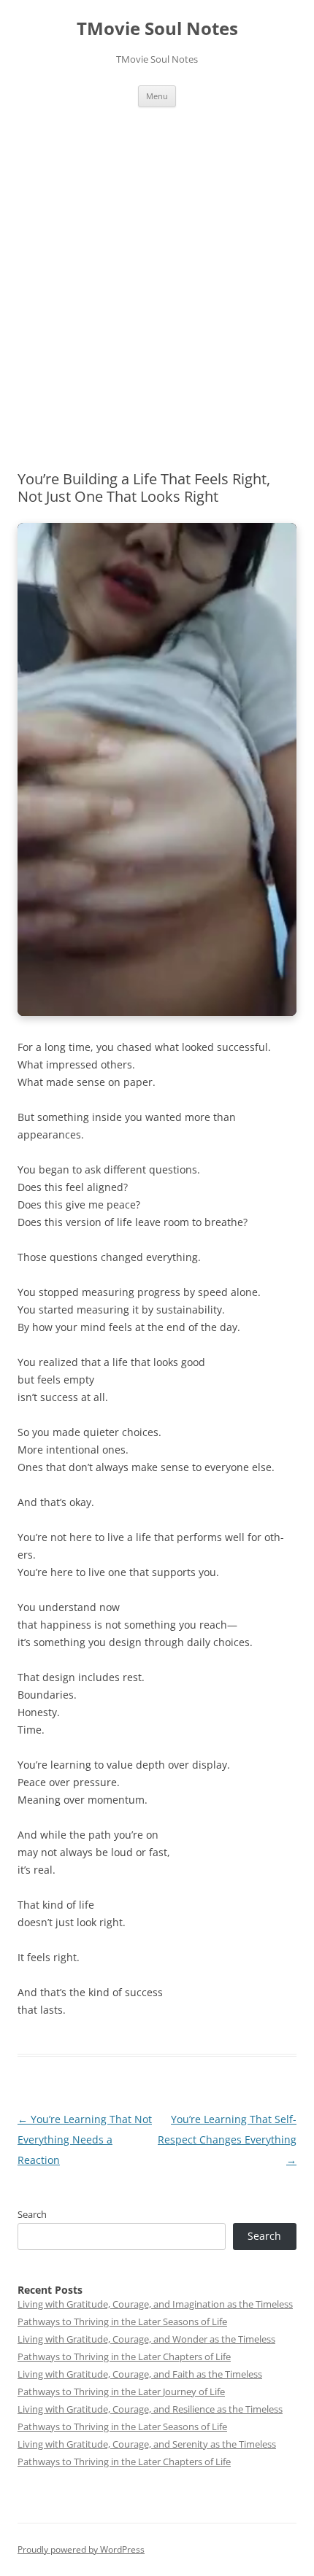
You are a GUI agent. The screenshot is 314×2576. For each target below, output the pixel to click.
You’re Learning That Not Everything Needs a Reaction (85, 2139)
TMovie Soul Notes (157, 29)
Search (32, 2214)
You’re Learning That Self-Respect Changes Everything (227, 2139)
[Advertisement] (157, 271)
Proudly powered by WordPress (81, 2549)
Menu (157, 96)
